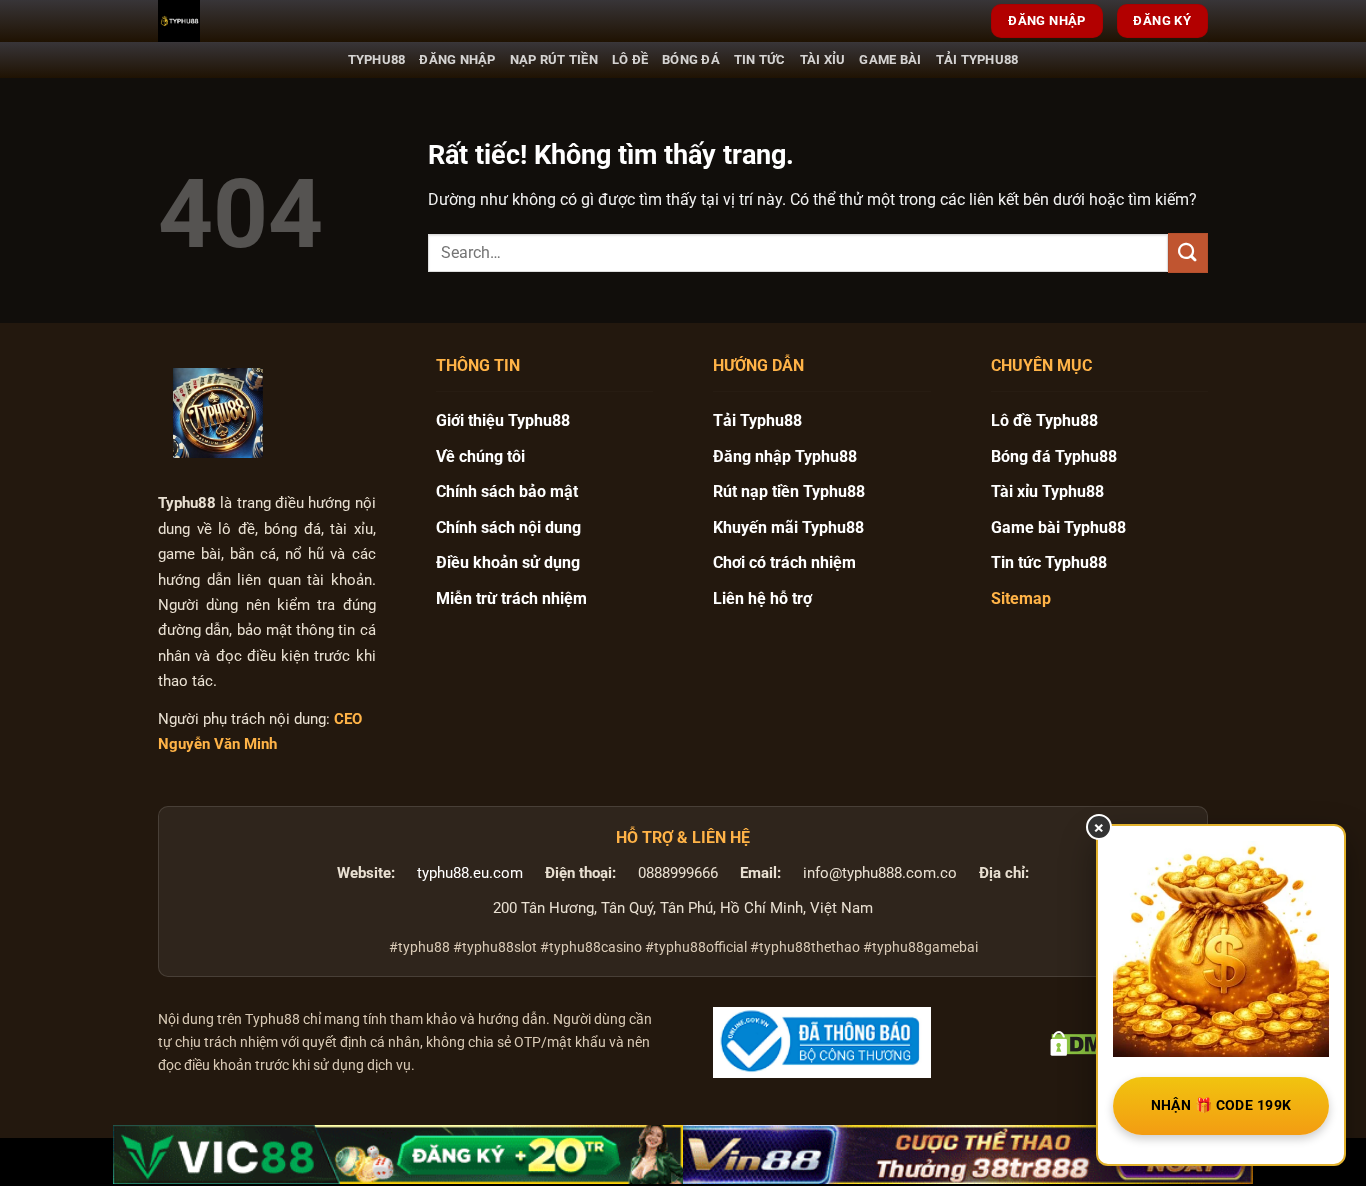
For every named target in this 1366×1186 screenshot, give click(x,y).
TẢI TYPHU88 (977, 59)
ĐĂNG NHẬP (457, 59)
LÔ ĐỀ (630, 59)
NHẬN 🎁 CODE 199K (1221, 1105)
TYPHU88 (377, 59)
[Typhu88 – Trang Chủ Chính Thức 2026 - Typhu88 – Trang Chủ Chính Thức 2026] (258, 21)
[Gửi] (1188, 252)
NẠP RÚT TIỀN (554, 59)
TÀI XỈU (823, 59)
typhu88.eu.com (470, 873)
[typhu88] (218, 413)
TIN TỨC (760, 59)
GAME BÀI (890, 59)
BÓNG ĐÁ (691, 59)
